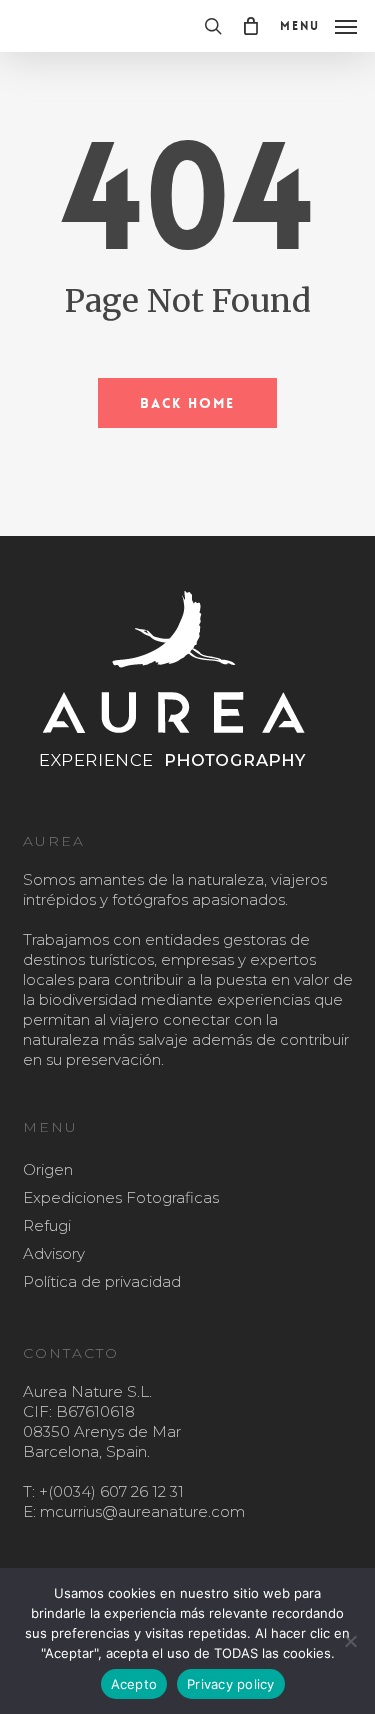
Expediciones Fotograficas (121, 1197)
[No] (350, 1641)
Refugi (47, 1225)
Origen (48, 1169)
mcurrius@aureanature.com (142, 1511)
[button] (318, 25)
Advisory (54, 1253)
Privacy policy (231, 1684)
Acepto (134, 1684)
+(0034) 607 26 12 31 (111, 1491)
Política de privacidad (102, 1281)
